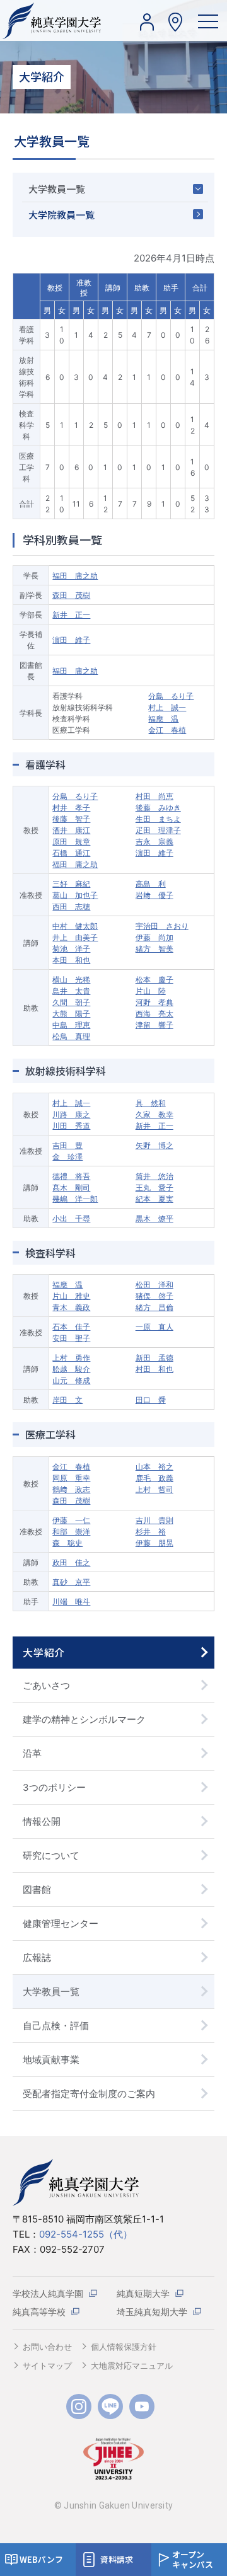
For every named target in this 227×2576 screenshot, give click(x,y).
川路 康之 (71, 1114)
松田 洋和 (154, 1285)
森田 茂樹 (71, 595)
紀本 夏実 (154, 1199)
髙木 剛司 (71, 1187)
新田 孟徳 (154, 1358)
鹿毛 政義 (154, 1478)
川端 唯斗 (71, 1601)
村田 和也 (154, 1369)
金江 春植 (167, 730)
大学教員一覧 (57, 189)
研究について (51, 1855)
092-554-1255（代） (86, 2234)
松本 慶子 (154, 980)
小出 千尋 (71, 1218)
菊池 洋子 (71, 949)
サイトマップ (47, 2366)
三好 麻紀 (71, 884)
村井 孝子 (71, 808)
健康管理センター (61, 1923)
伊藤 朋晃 (154, 1543)
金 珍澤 (67, 1157)
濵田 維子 (71, 640)
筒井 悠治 (154, 1176)
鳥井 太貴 (71, 991)
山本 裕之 (154, 1467)
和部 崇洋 (71, 1532)
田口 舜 (151, 1400)
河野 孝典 (154, 1002)
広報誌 (37, 1958)
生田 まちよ (158, 819)
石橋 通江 (71, 853)
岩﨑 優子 (154, 895)
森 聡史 (67, 1543)
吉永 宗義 (154, 842)
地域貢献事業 (51, 2060)
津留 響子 (154, 1025)
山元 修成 (71, 1380)
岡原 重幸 (71, 1478)
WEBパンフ (41, 2559)
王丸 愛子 (154, 1187)
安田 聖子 (71, 1338)
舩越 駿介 (71, 1369)
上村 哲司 (154, 1489)
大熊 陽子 (71, 1014)
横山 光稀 (71, 980)
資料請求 (117, 2559)
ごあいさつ (46, 1685)
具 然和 (151, 1103)
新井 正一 (71, 615)
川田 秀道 (71, 1126)
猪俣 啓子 (154, 1296)
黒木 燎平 (154, 1218)
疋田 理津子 (158, 830)
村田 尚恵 (154, 796)
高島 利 (151, 884)
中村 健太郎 (75, 926)
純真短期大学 (143, 2293)
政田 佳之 (71, 1562)
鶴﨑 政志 (71, 1489)
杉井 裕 (151, 1532)
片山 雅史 (71, 1296)
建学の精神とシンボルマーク (84, 1719)
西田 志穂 (71, 906)
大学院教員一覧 (61, 215)
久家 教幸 (154, 1114)
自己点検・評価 (56, 2026)
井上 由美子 (75, 937)
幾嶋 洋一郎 (75, 1199)
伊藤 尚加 (154, 937)
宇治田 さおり (162, 926)
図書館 (37, 1889)
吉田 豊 (67, 1145)
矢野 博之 (154, 1145)
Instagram (79, 2406)
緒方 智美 (154, 949)
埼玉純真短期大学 (152, 2312)
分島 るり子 (171, 696)
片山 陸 (151, 991)
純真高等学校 (39, 2312)
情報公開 (42, 1821)
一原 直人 (154, 1327)
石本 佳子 (71, 1327)
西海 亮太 (154, 1014)
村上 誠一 (167, 707)
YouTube (142, 2406)
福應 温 (163, 719)
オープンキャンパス (193, 2559)
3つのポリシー (54, 1787)
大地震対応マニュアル (132, 2366)
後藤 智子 (71, 819)
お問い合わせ (47, 2347)
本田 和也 (71, 960)
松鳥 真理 (71, 1036)
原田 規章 (71, 842)
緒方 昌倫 (154, 1307)
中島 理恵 (71, 1025)
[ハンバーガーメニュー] (208, 20)
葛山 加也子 (75, 895)
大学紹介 (44, 1652)
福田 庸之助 (75, 576)
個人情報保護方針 (124, 2347)
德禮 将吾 (71, 1176)
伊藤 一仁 (71, 1520)
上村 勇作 (71, 1358)
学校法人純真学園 (48, 2293)
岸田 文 (67, 1400)
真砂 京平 (71, 1582)
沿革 (32, 1753)
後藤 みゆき (158, 808)
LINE (110, 2406)
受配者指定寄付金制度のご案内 (89, 2094)
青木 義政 (71, 1307)
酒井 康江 (71, 830)
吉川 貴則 (154, 1520)
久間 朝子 (71, 1002)
